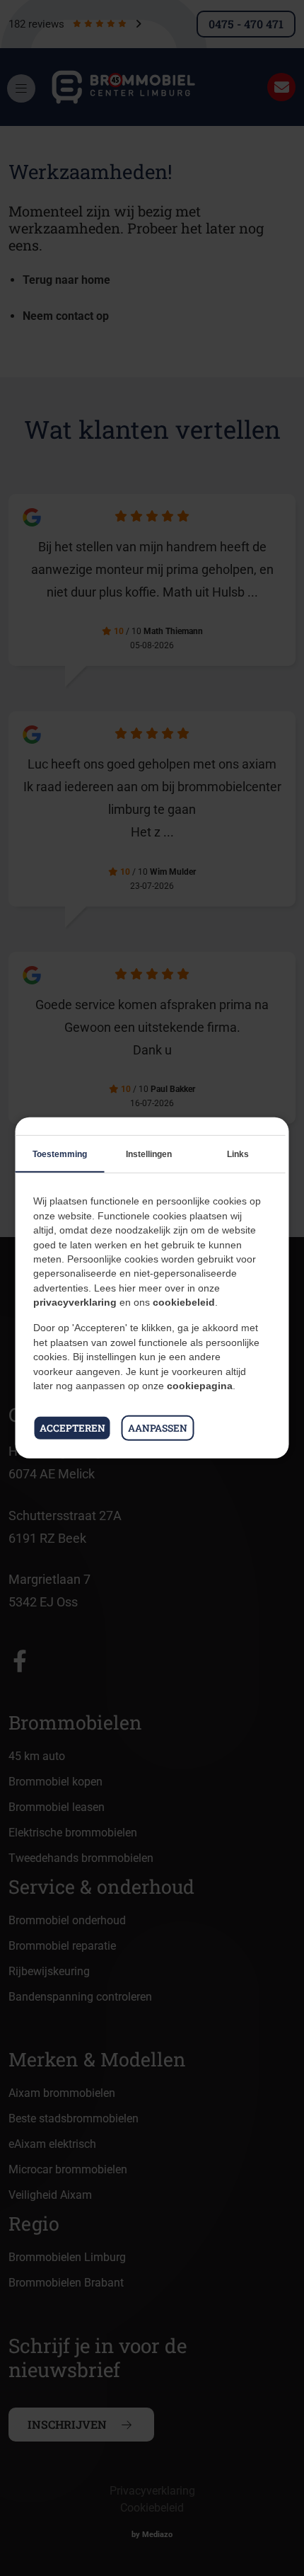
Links (238, 1154)
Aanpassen (158, 1428)
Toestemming (60, 1154)
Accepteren (72, 1428)
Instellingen (149, 1154)
